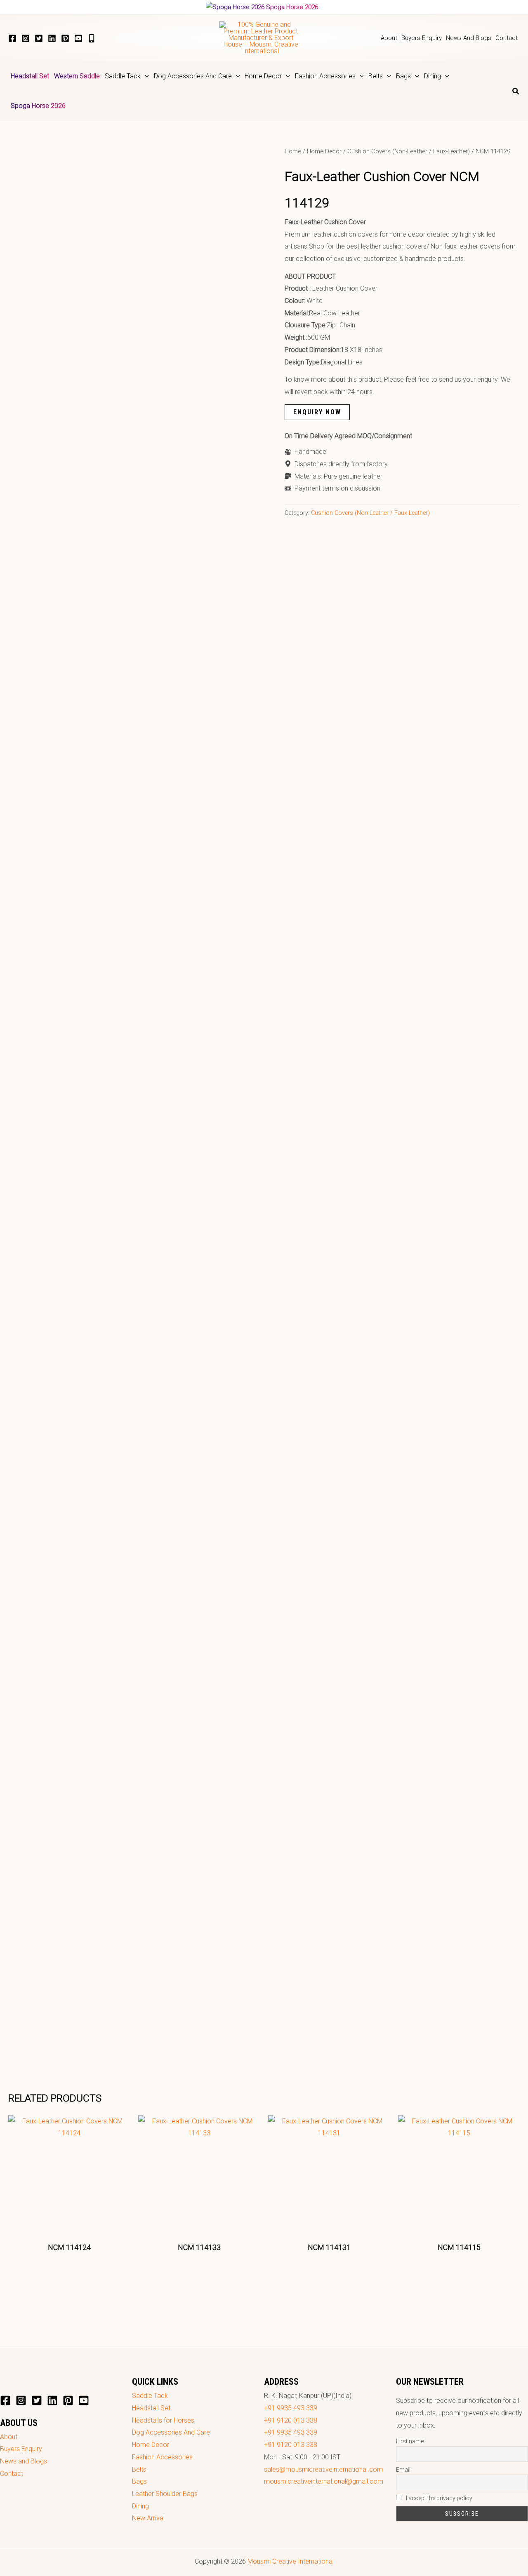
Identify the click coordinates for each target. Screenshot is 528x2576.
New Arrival (148, 2518)
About (9, 2437)
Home (293, 151)
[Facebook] (12, 38)
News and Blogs (24, 2461)
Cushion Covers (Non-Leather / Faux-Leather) (409, 151)
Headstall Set (151, 2408)
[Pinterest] (65, 38)
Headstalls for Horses (163, 2420)
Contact (12, 2474)
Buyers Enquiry (21, 2449)
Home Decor (324, 151)
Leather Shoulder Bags (165, 2494)
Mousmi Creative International (291, 2561)
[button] (145, 76)
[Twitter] (39, 38)
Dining (140, 2506)
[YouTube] (78, 38)
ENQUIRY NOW (317, 412)
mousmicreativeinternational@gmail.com (324, 2481)
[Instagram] (26, 38)
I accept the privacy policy (438, 2498)
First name (410, 2441)
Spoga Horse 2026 (292, 7)
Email (403, 2470)
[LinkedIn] (52, 38)
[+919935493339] (92, 38)
